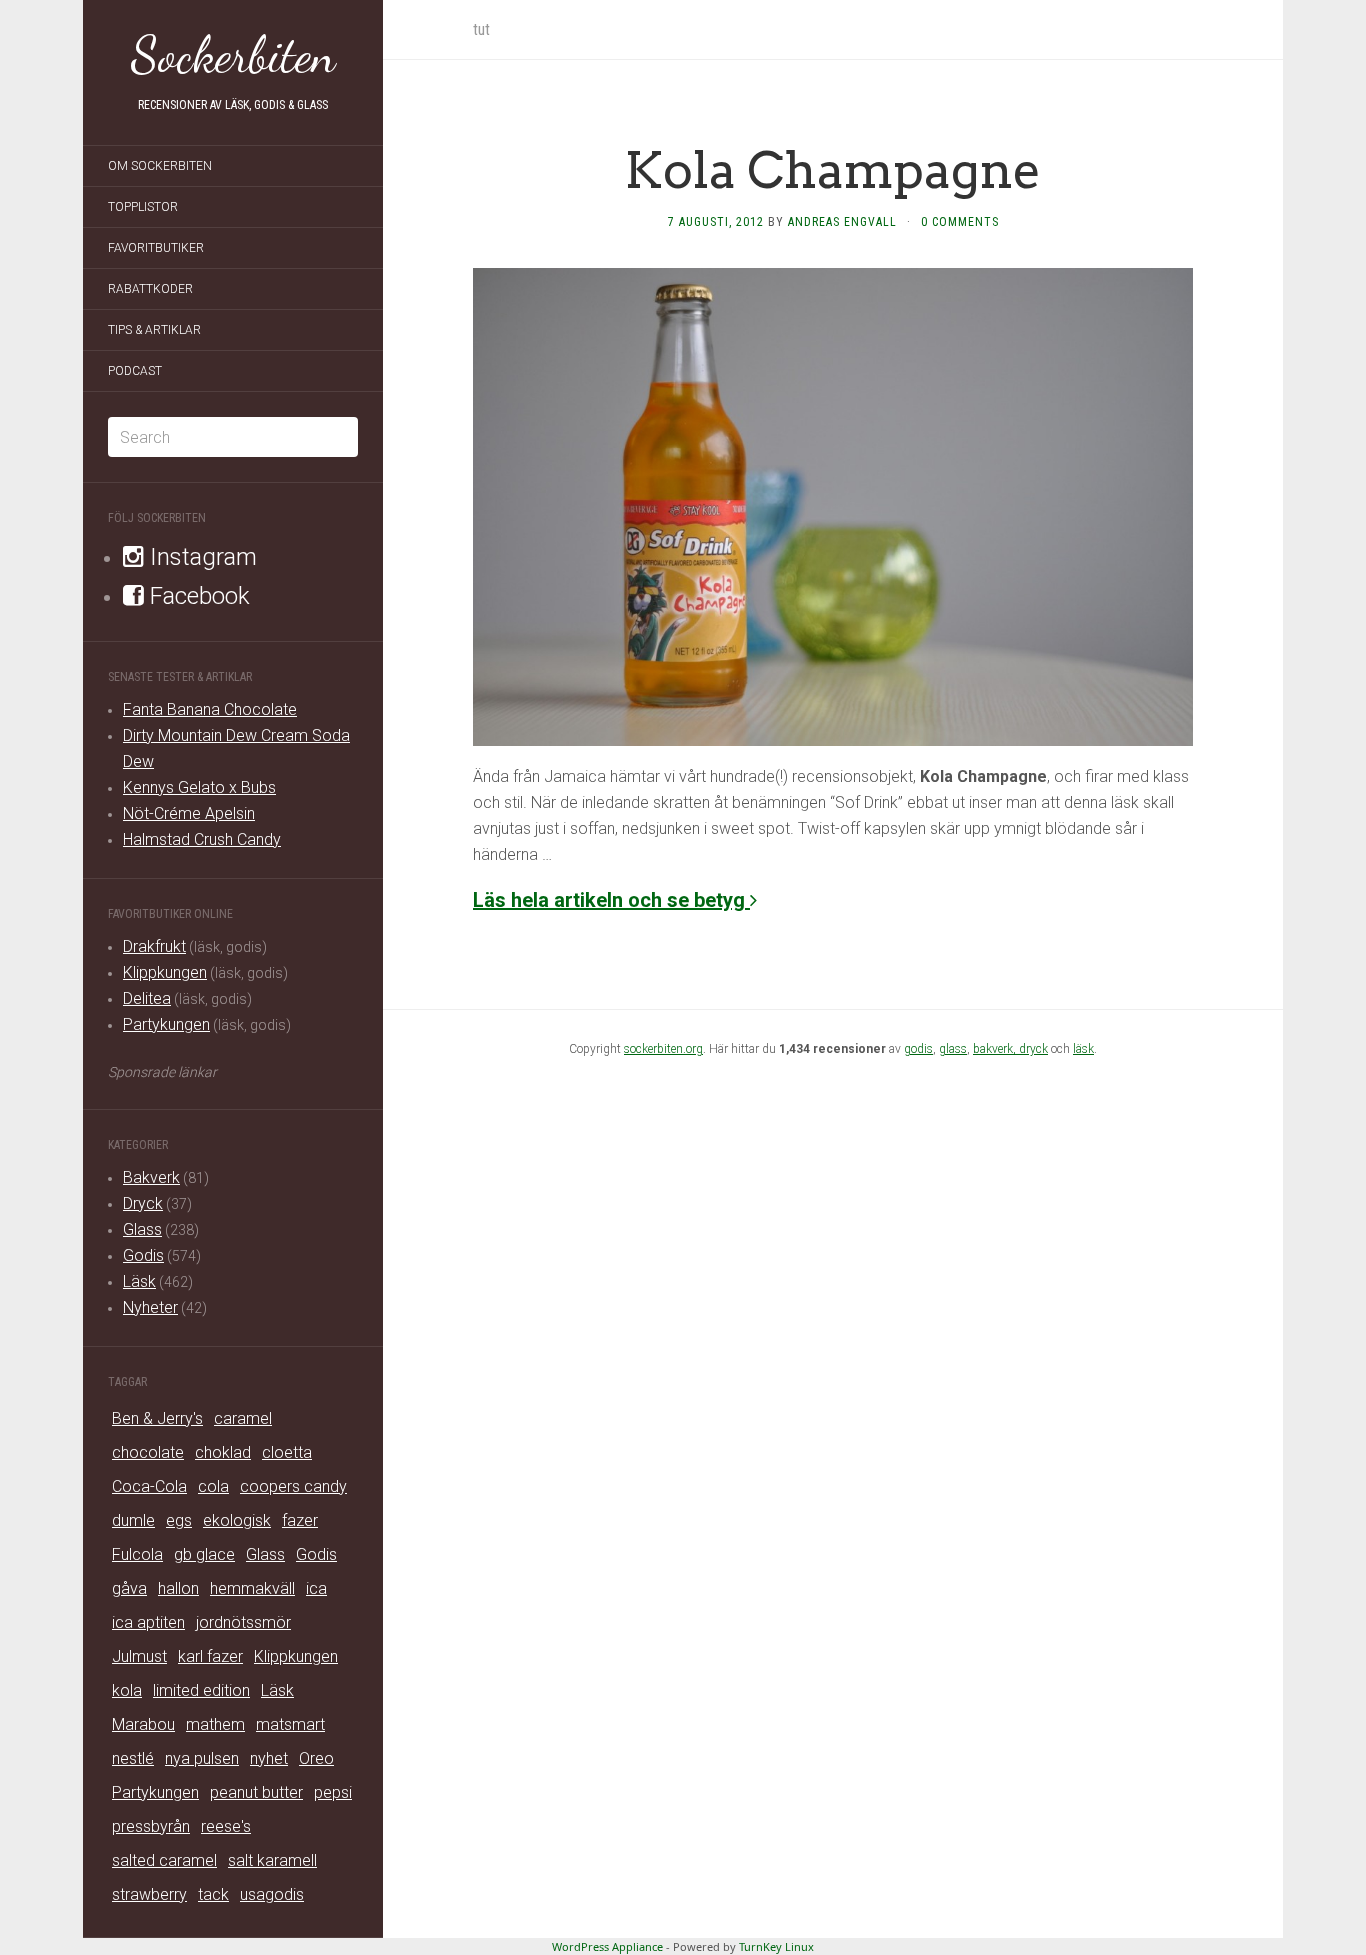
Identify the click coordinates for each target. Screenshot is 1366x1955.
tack (213, 1894)
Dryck (143, 1203)
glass (953, 1049)
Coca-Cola (149, 1486)
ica (316, 1588)
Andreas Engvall (842, 222)
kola (127, 1690)
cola (213, 1486)
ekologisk (237, 1520)
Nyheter (150, 1307)
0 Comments (960, 222)
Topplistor (143, 207)
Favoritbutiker (156, 248)
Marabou (143, 1724)
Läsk (139, 1281)
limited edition (201, 1690)
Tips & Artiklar (154, 330)
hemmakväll (252, 1588)
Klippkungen (165, 972)
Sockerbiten (233, 55)
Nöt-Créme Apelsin (189, 813)
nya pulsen (202, 1758)
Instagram (200, 557)
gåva (129, 1588)
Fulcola (137, 1554)
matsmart (290, 1724)
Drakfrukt (154, 946)
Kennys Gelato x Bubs (199, 787)
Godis (143, 1255)
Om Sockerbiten (160, 166)
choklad (223, 1452)
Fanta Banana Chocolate (210, 709)
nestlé (133, 1758)
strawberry (149, 1894)
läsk (1083, 1049)
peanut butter (256, 1792)
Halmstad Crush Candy (202, 839)
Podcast (135, 371)
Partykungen (166, 1024)
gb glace (204, 1554)
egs (179, 1520)
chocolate (148, 1452)
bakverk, (996, 1049)
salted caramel (164, 1860)
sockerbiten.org (663, 1049)
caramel (243, 1418)
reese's (226, 1826)
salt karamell (272, 1860)
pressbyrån (151, 1826)
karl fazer (210, 1656)
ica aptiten (148, 1622)
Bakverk (151, 1177)
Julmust (139, 1656)
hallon (178, 1588)
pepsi (333, 1792)
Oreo (316, 1758)
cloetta (287, 1452)
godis (918, 1049)
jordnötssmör (243, 1622)
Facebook (197, 596)
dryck (1033, 1049)
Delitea (147, 998)
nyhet (269, 1758)
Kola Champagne (833, 170)
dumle (133, 1520)
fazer (300, 1520)
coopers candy (293, 1486)
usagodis (272, 1894)
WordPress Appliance (607, 1946)
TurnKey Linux (776, 1946)
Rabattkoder (150, 289)
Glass (142, 1229)
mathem (215, 1724)
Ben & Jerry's (157, 1418)
